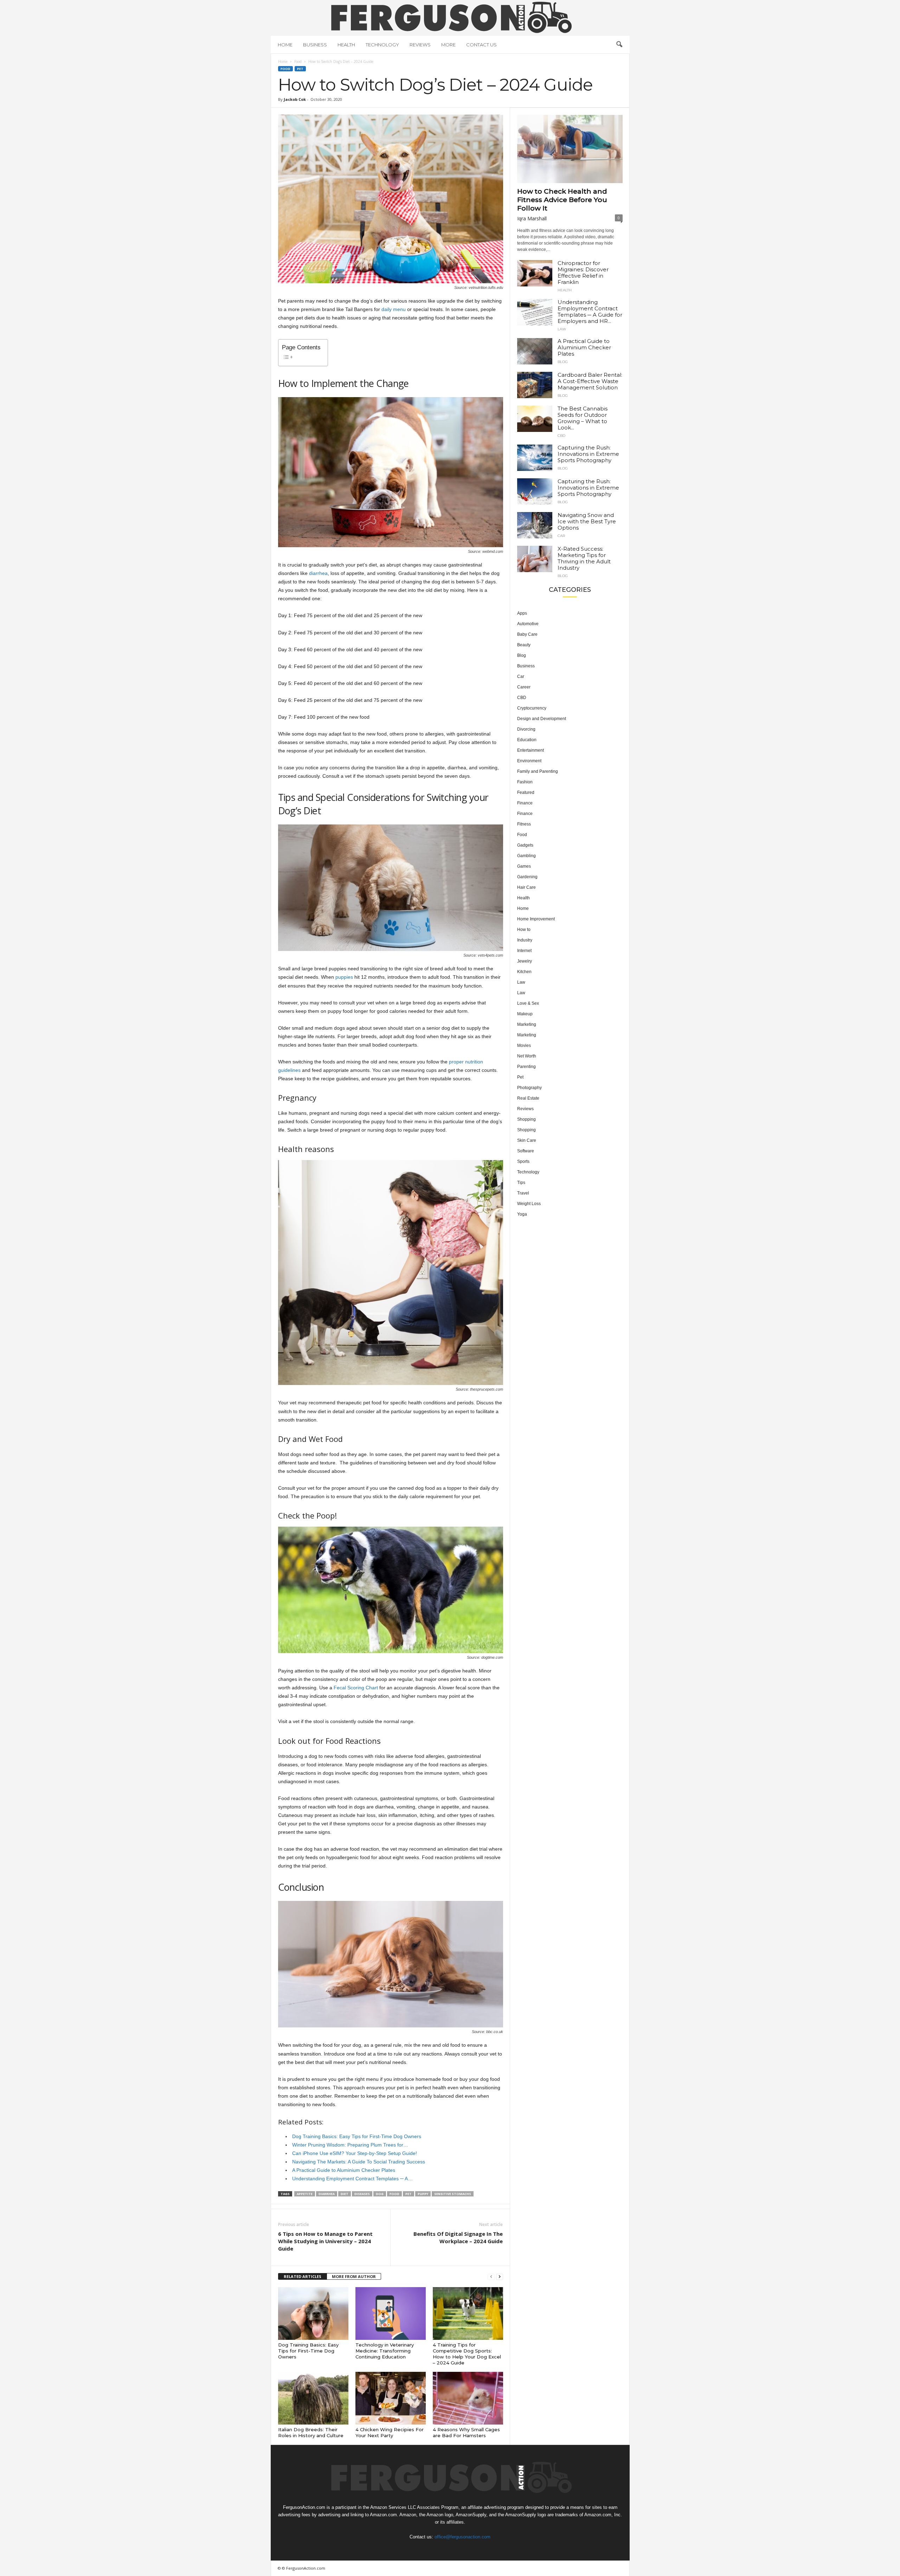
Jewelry (525, 961)
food (394, 2194)
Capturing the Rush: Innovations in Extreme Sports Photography (588, 454)
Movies (524, 1046)
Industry (525, 940)
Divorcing (526, 729)
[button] (619, 45)
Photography (529, 1088)
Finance (525, 803)
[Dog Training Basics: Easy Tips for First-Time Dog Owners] (313, 2313)
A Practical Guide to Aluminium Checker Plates (584, 347)
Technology (382, 45)
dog (380, 2194)
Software (526, 1151)
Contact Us (481, 45)
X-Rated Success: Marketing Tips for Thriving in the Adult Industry (584, 558)
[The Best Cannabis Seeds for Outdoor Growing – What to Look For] (535, 419)
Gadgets (525, 845)
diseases (362, 2194)
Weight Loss (529, 1204)
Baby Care (527, 634)
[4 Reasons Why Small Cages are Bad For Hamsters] (468, 2398)
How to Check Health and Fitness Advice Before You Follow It (562, 200)
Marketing (527, 1024)
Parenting (526, 1067)
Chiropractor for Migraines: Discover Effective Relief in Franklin (583, 273)
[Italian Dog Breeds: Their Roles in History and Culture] (313, 2398)
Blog (563, 362)
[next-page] (500, 2277)
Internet (524, 951)
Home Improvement (536, 919)
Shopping (526, 1119)
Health (346, 45)
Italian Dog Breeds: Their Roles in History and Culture (311, 2432)
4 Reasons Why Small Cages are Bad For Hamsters (466, 2432)
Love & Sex (528, 1003)
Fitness (524, 824)
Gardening (527, 877)
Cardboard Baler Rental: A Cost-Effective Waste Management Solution (590, 381)
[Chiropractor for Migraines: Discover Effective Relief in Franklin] (535, 273)
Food (298, 62)
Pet (300, 69)
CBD (561, 436)
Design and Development (542, 719)
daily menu (394, 309)
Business (315, 45)
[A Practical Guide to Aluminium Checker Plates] (535, 351)
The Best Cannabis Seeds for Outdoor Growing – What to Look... (583, 418)
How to (524, 930)
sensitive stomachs (453, 2194)
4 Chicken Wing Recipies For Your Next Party (390, 2432)
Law (562, 329)
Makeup (525, 1014)
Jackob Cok (295, 99)
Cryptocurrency (532, 708)
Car (561, 536)
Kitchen (524, 972)
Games (524, 866)
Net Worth (527, 1056)
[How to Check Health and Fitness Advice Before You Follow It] (570, 149)
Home (285, 45)
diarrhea (318, 573)
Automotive (528, 624)
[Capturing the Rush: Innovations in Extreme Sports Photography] (535, 458)
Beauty (524, 645)
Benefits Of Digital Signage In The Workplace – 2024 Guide (458, 2237)
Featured (526, 792)
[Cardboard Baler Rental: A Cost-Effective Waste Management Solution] (535, 385)
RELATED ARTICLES (303, 2276)
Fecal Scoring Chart (356, 1688)
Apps (522, 613)
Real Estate (528, 1098)
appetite (305, 2194)
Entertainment (531, 750)
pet (409, 2194)
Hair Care (526, 887)
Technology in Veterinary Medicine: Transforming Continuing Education (385, 2351)
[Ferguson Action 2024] (450, 17)
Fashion (525, 782)
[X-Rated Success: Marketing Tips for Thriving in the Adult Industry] (535, 559)
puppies (344, 977)
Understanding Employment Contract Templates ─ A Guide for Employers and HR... (590, 312)
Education (527, 740)
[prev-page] (491, 2277)
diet (345, 2194)
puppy (423, 2194)
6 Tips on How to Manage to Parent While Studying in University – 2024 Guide (325, 2241)
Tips (521, 1183)
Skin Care (527, 1140)
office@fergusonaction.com (462, 2537)
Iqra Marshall (532, 218)
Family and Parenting (538, 771)
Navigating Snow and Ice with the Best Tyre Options (587, 521)
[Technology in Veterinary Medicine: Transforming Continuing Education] (391, 2313)
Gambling (526, 856)
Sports (523, 1161)
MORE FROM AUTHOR (354, 2276)
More (448, 45)
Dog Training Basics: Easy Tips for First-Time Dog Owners (308, 2351)
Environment (529, 761)
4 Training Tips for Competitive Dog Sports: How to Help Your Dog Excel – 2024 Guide (467, 2354)
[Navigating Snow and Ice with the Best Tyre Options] (535, 525)
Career (524, 687)
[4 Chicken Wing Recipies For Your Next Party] (391, 2398)
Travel (523, 1193)
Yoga (522, 1214)
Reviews (420, 45)
